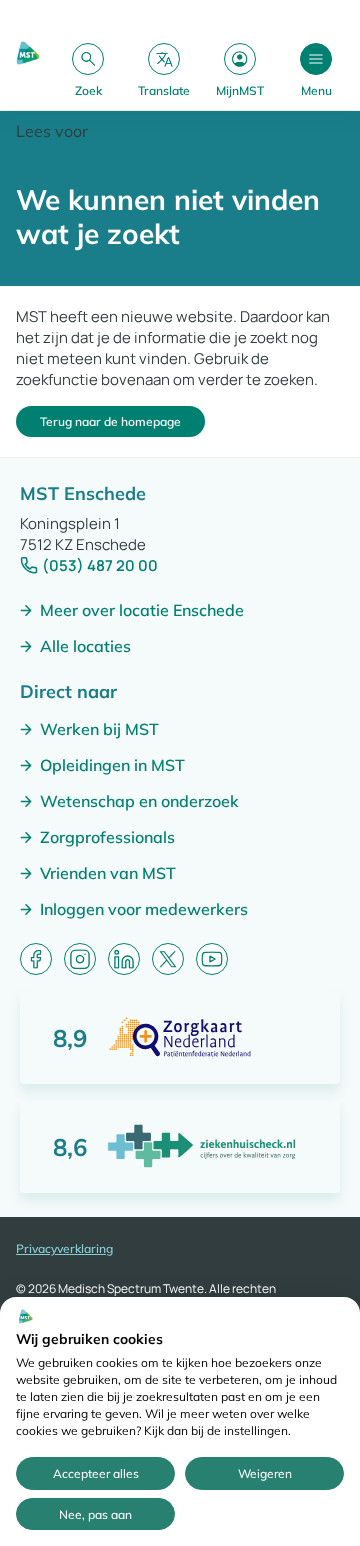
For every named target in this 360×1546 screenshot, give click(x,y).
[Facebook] (36, 959)
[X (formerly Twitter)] (168, 959)
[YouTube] (212, 959)
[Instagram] (80, 959)
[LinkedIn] (124, 959)
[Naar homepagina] (28, 69)
